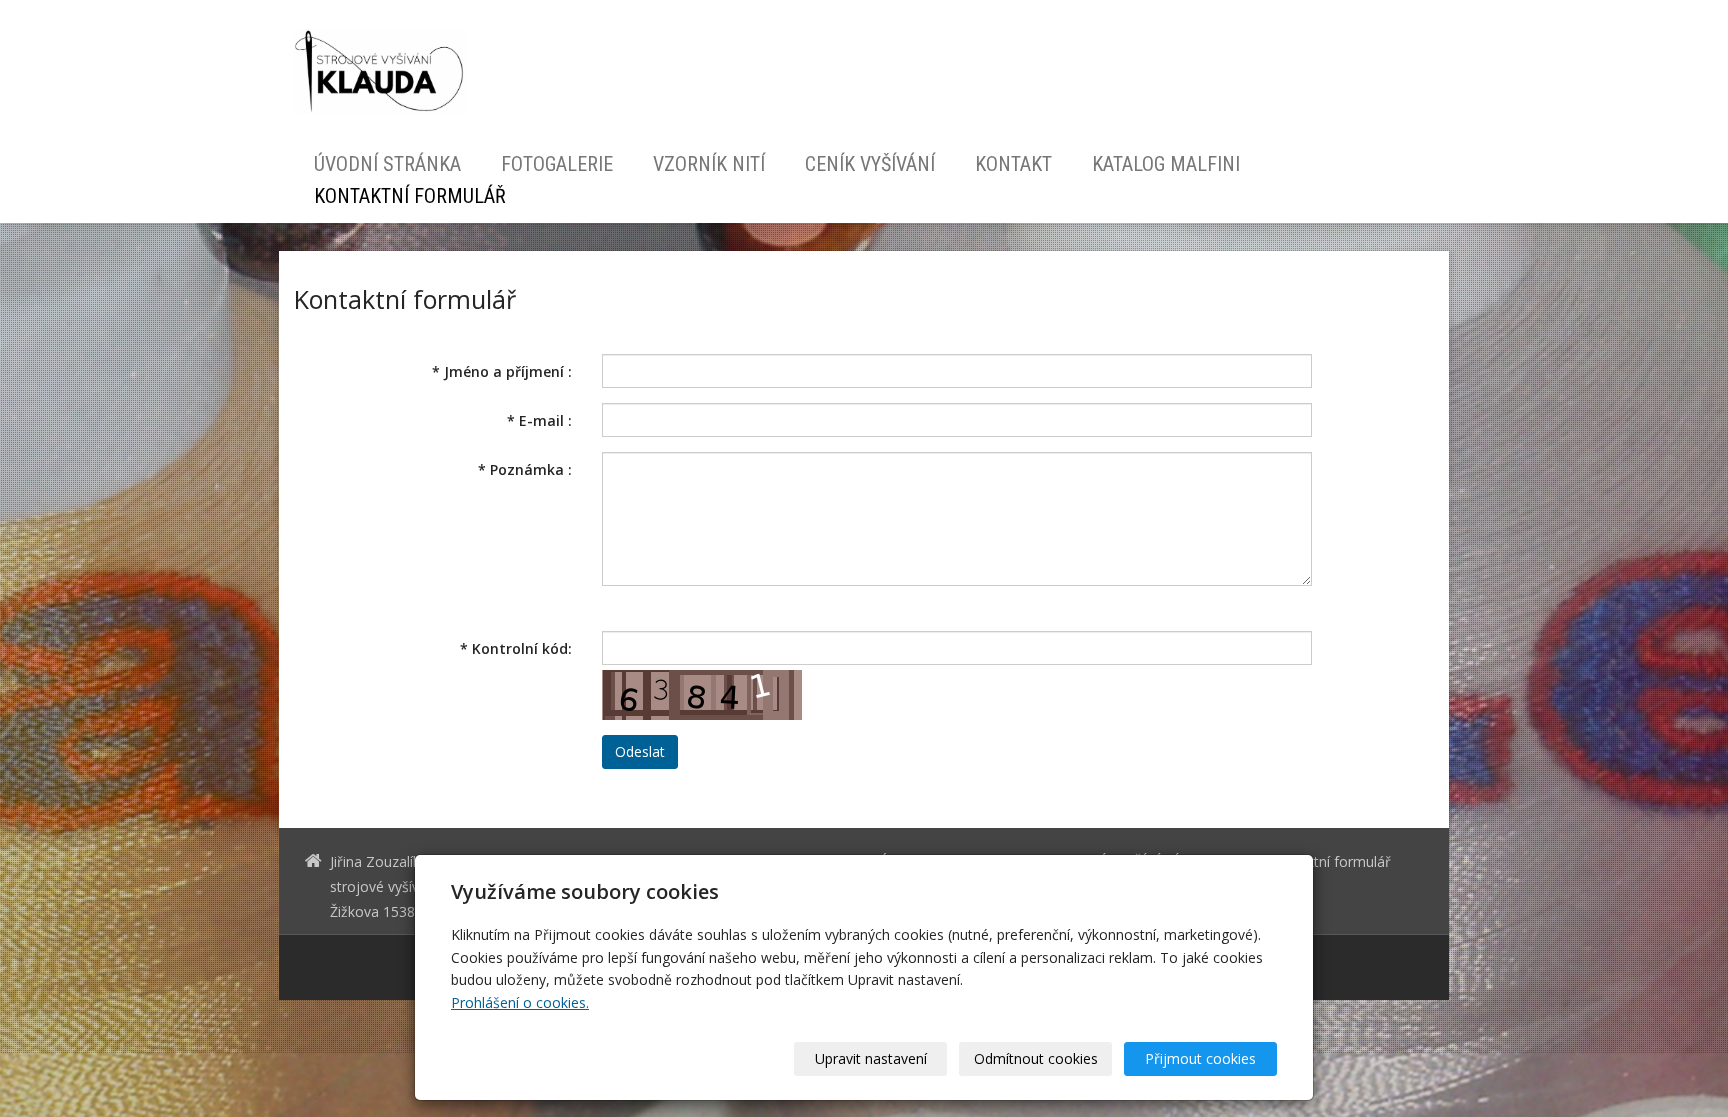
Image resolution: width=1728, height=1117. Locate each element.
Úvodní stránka (387, 164)
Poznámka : (525, 469)
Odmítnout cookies (1036, 1058)
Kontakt (1013, 164)
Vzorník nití (709, 164)
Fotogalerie (557, 164)
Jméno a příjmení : (502, 371)
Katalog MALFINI (1166, 164)
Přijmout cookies (1200, 1058)
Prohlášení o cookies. (520, 1002)
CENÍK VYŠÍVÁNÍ (870, 164)
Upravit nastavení (871, 1058)
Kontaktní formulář (410, 196)
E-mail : (539, 420)
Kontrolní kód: (516, 648)
